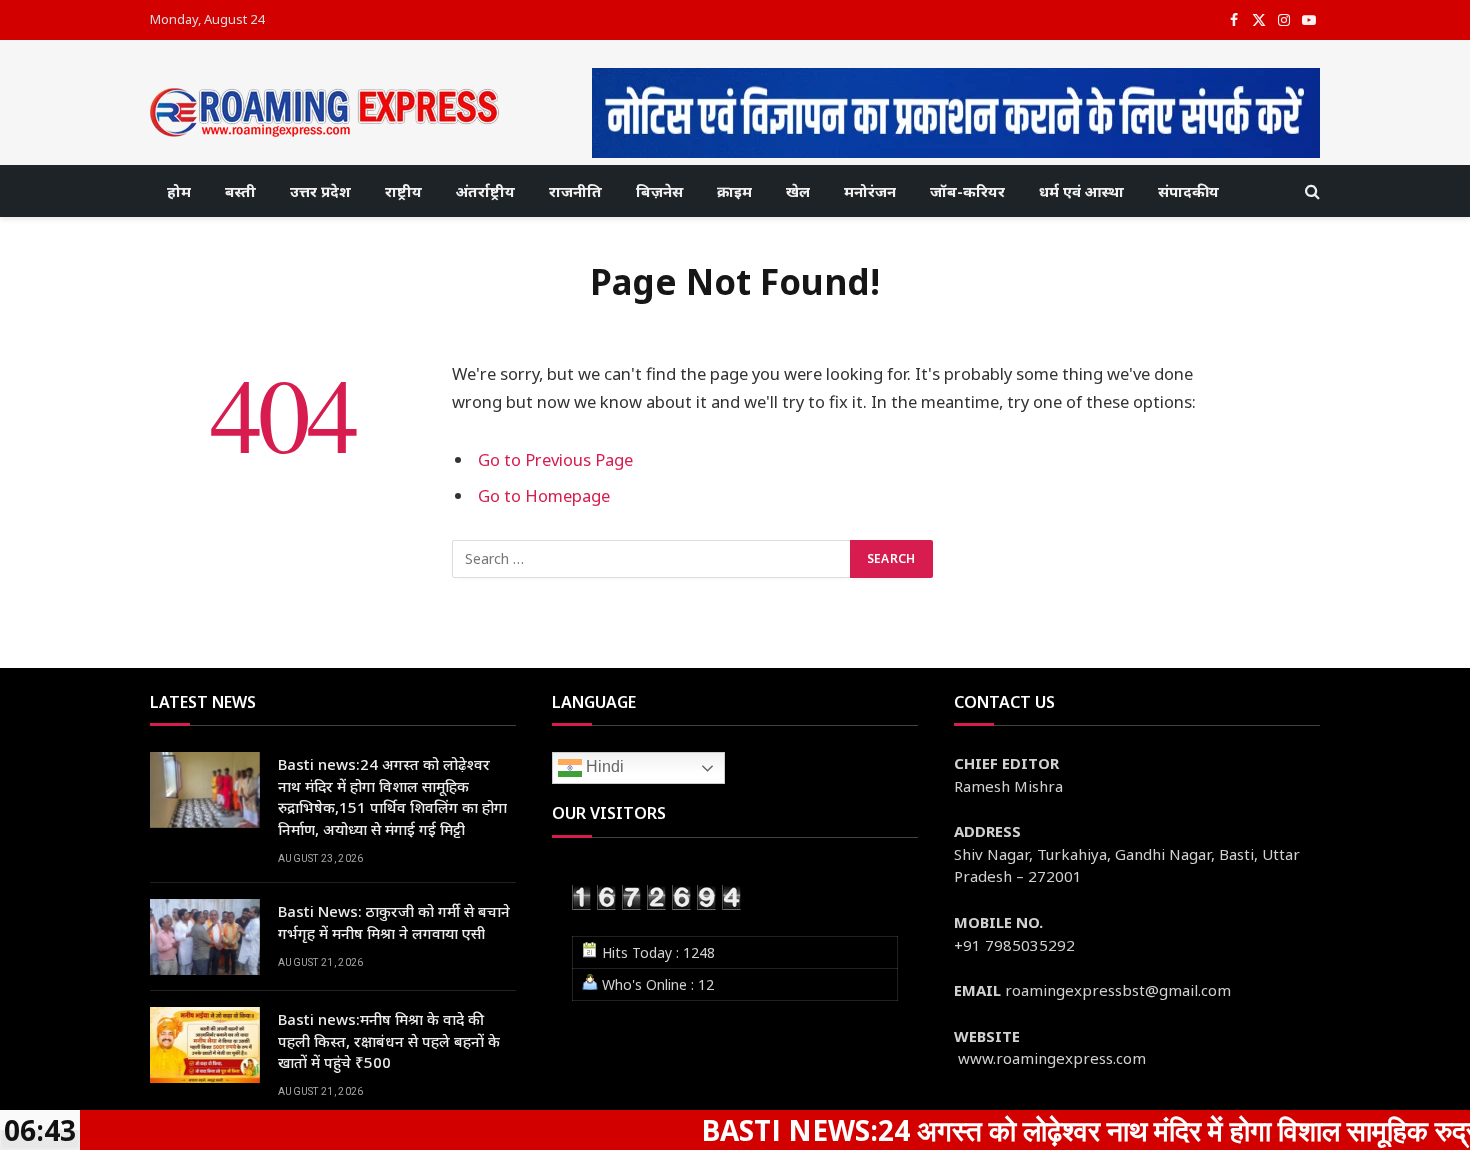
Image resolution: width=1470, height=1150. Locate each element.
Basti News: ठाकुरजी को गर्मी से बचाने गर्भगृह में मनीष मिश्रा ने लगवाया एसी (394, 921)
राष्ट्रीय (403, 191)
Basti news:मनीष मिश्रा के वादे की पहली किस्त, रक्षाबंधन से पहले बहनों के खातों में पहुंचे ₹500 (389, 1040)
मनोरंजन (870, 191)
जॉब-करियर (967, 191)
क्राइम (734, 191)
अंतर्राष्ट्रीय (485, 191)
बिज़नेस (659, 191)
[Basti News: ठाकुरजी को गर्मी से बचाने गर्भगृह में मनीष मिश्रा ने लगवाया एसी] (205, 937)
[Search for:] (652, 559)
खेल (798, 191)
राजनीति (575, 191)
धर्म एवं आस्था (1081, 191)
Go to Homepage (544, 495)
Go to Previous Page (555, 459)
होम (179, 191)
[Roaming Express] (325, 112)
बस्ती (240, 191)
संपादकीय (1188, 191)
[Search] (1310, 191)
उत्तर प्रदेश (320, 191)
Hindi (603, 767)
